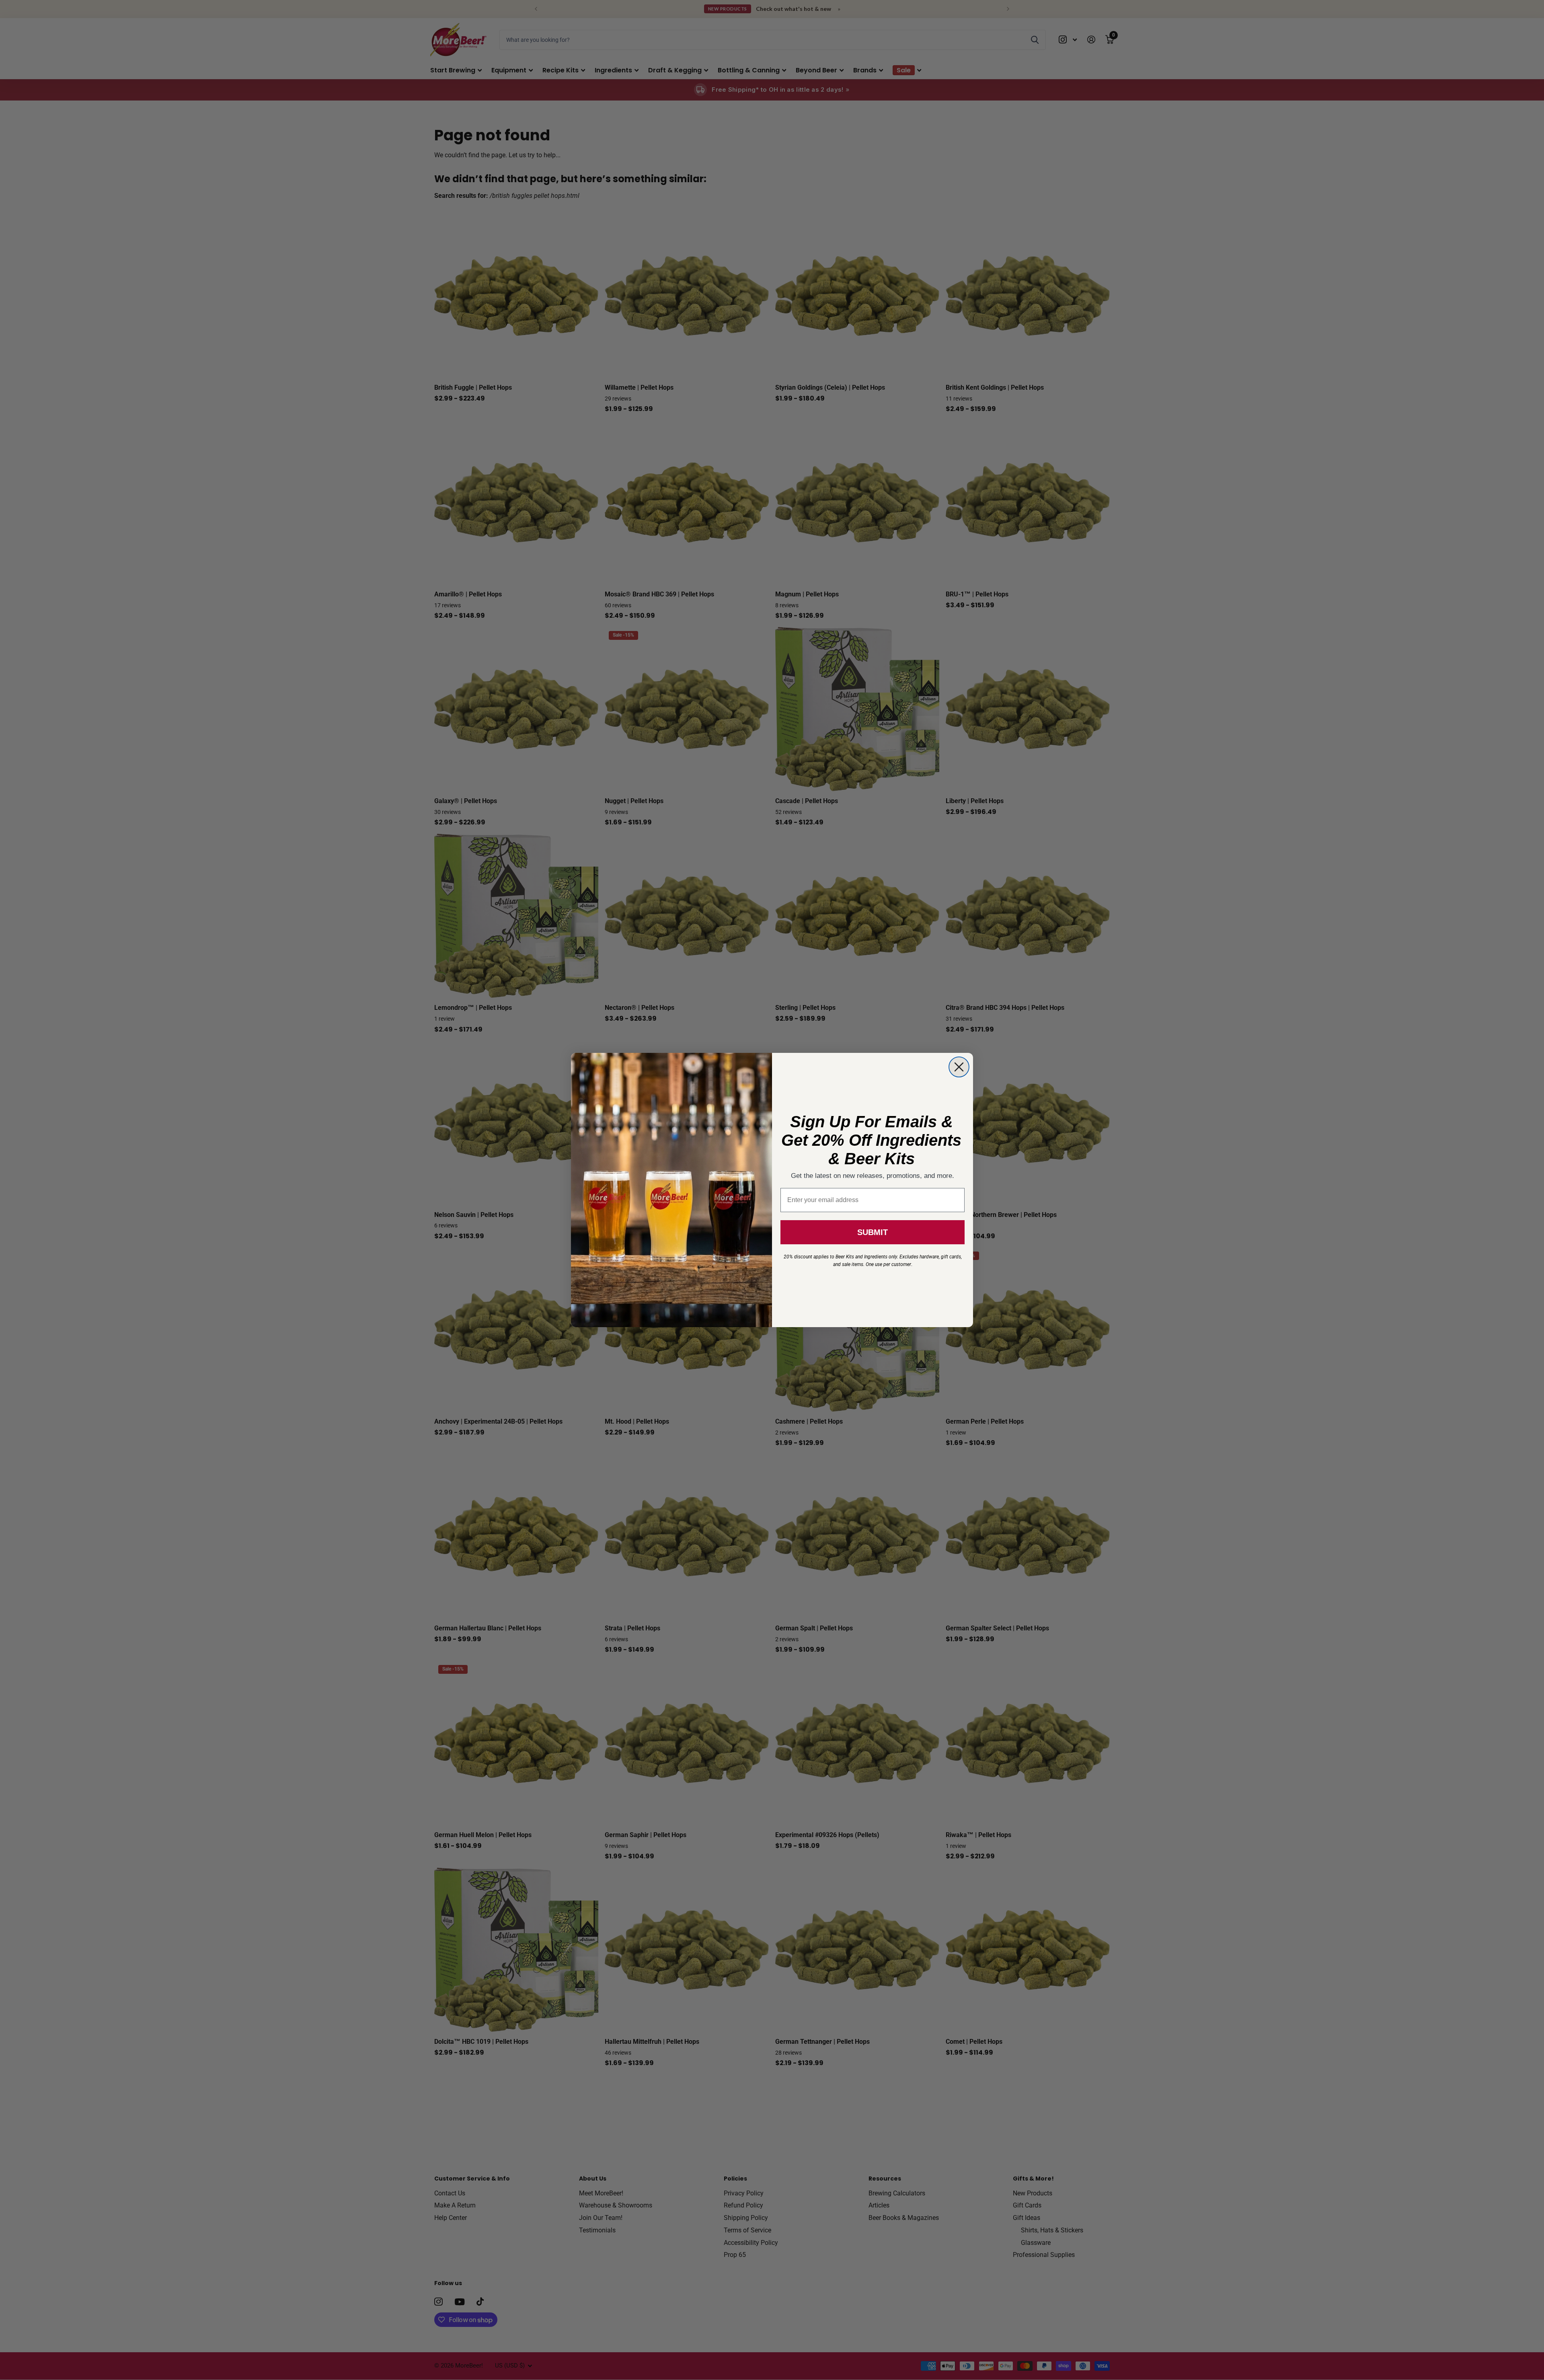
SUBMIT (873, 1232)
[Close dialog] (959, 1067)
